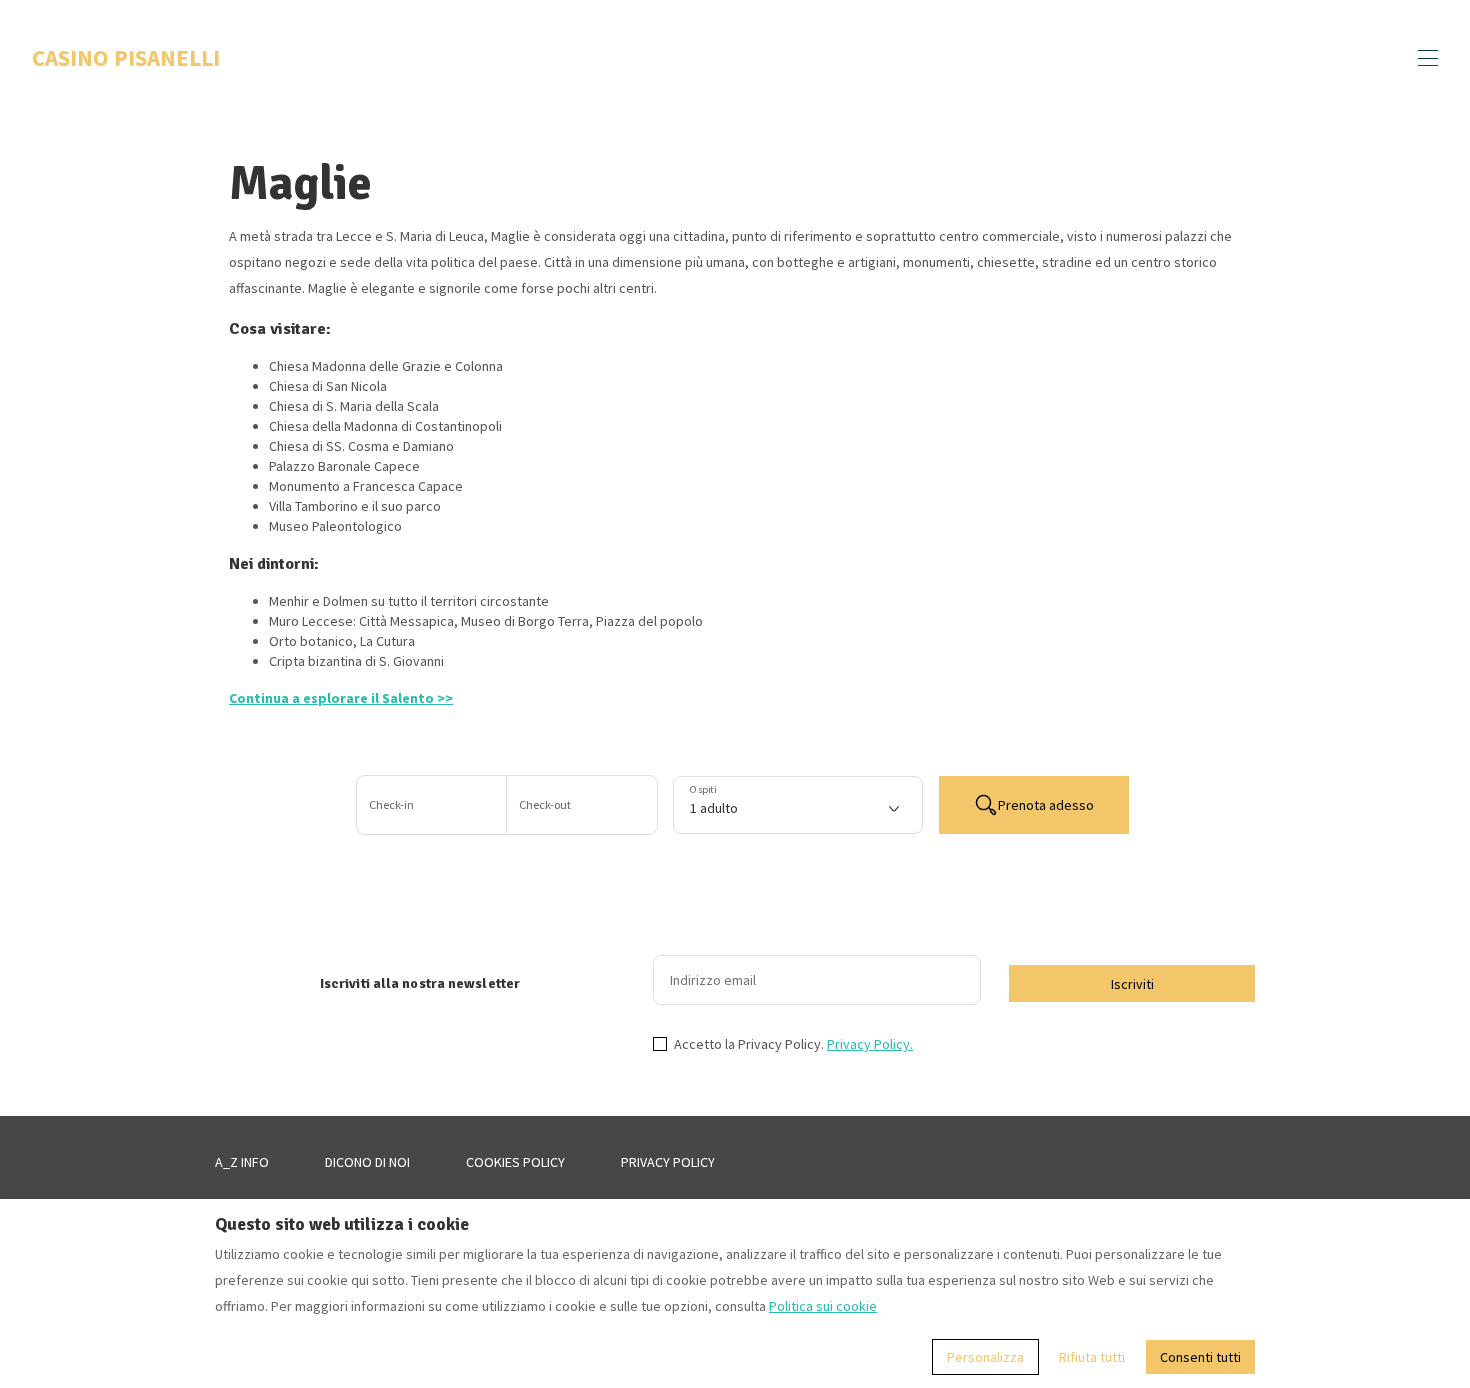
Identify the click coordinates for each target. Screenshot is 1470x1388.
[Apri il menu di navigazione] (1428, 58)
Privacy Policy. (870, 1044)
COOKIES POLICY (515, 1162)
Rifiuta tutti (1092, 1357)
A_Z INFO (242, 1162)
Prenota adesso (1046, 805)
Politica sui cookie (823, 1306)
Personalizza (985, 1357)
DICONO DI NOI (367, 1162)
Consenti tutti (1200, 1357)
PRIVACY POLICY (668, 1162)
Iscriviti (1132, 984)
